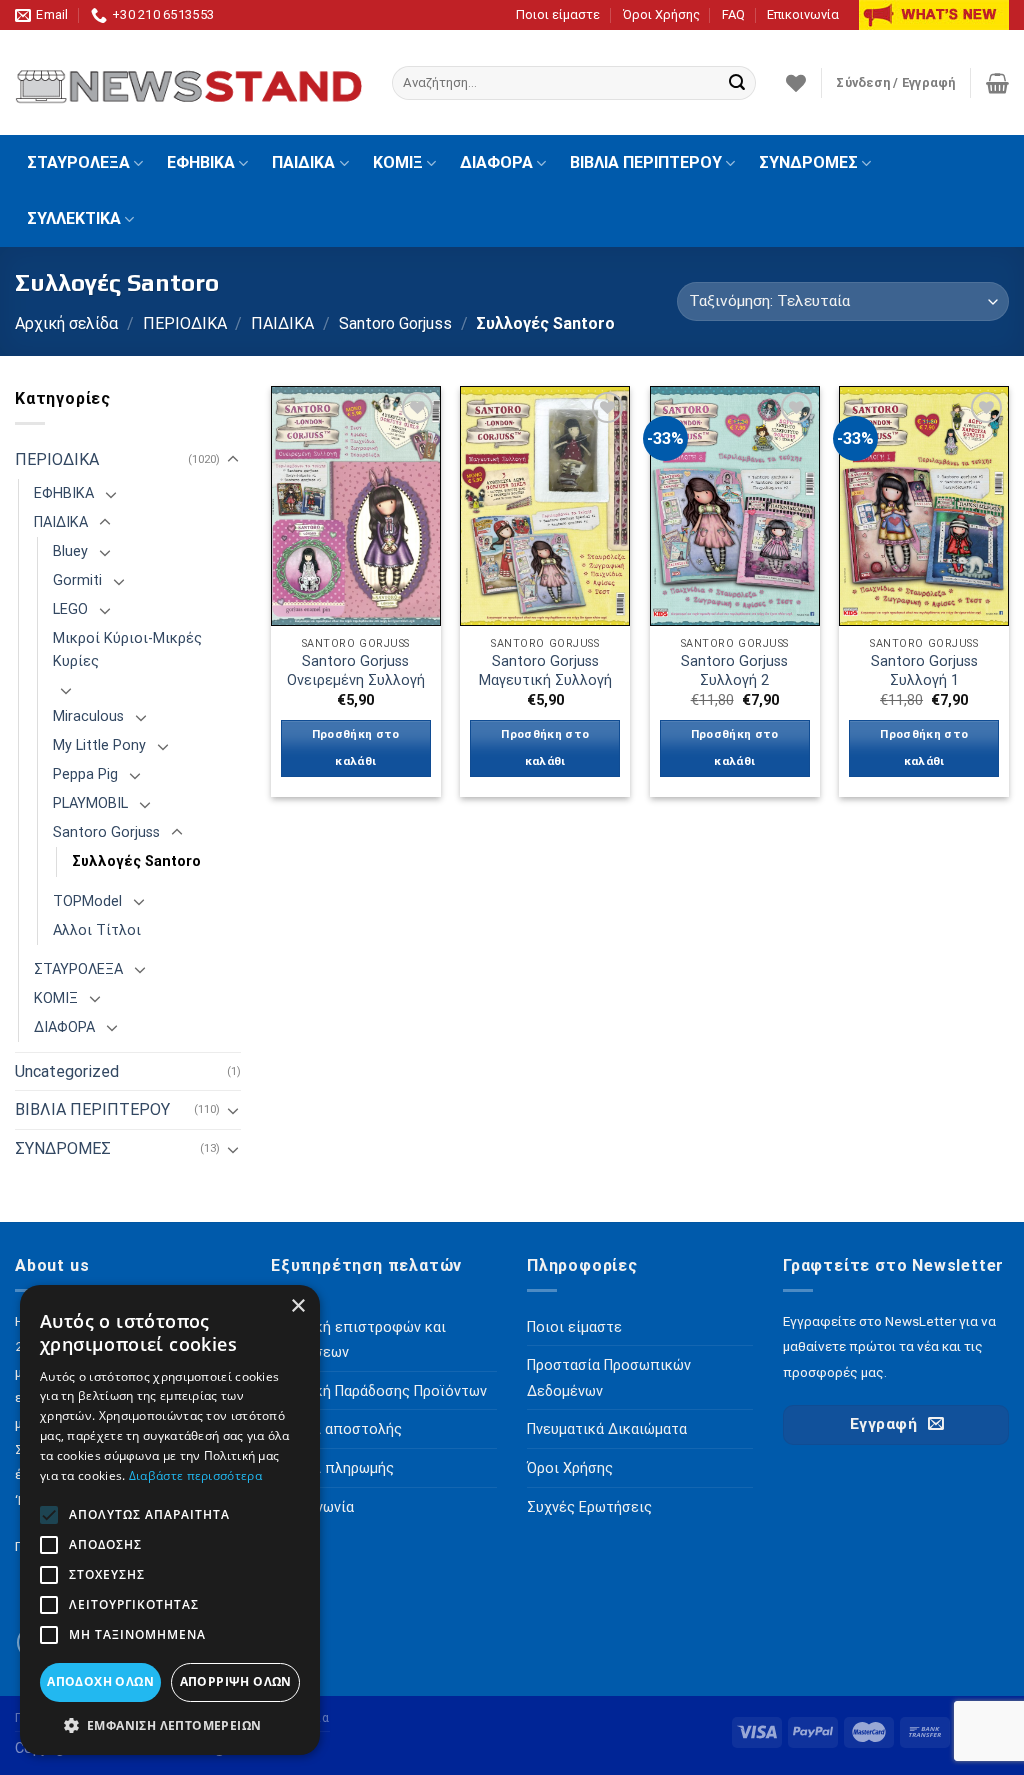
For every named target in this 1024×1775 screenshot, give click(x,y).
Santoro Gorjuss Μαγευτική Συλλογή (545, 671)
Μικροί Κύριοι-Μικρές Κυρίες (127, 650)
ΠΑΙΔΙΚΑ (303, 162)
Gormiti (77, 580)
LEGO (70, 609)
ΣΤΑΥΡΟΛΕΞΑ (78, 162)
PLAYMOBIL (90, 803)
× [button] (297, 1306)
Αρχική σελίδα (66, 323)
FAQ (733, 14)
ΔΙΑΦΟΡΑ (496, 162)
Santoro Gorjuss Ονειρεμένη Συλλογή (356, 671)
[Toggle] (233, 460)
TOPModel (87, 901)
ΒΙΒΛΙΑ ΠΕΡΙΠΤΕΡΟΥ (646, 162)
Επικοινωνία (803, 14)
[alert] (170, 1520)
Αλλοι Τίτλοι (97, 930)
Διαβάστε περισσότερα (195, 1475)
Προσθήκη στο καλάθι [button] (356, 748)
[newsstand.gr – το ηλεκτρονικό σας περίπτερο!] (188, 83)
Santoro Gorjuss (395, 323)
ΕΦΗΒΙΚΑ (201, 162)
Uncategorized (67, 1071)
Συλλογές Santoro (136, 861)
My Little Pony (99, 745)
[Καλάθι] (997, 83)
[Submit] (737, 83)
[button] (170, 1725)
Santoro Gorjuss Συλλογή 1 (924, 671)
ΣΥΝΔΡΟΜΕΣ (808, 162)
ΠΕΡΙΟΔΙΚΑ (185, 323)
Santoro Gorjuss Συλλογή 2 (734, 671)
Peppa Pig (85, 774)
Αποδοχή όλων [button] (100, 1681)
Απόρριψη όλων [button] (236, 1681)
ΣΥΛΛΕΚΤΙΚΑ (74, 218)
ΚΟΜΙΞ (398, 162)
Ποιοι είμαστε (558, 14)
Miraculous (88, 716)
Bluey (70, 551)
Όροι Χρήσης (661, 14)
